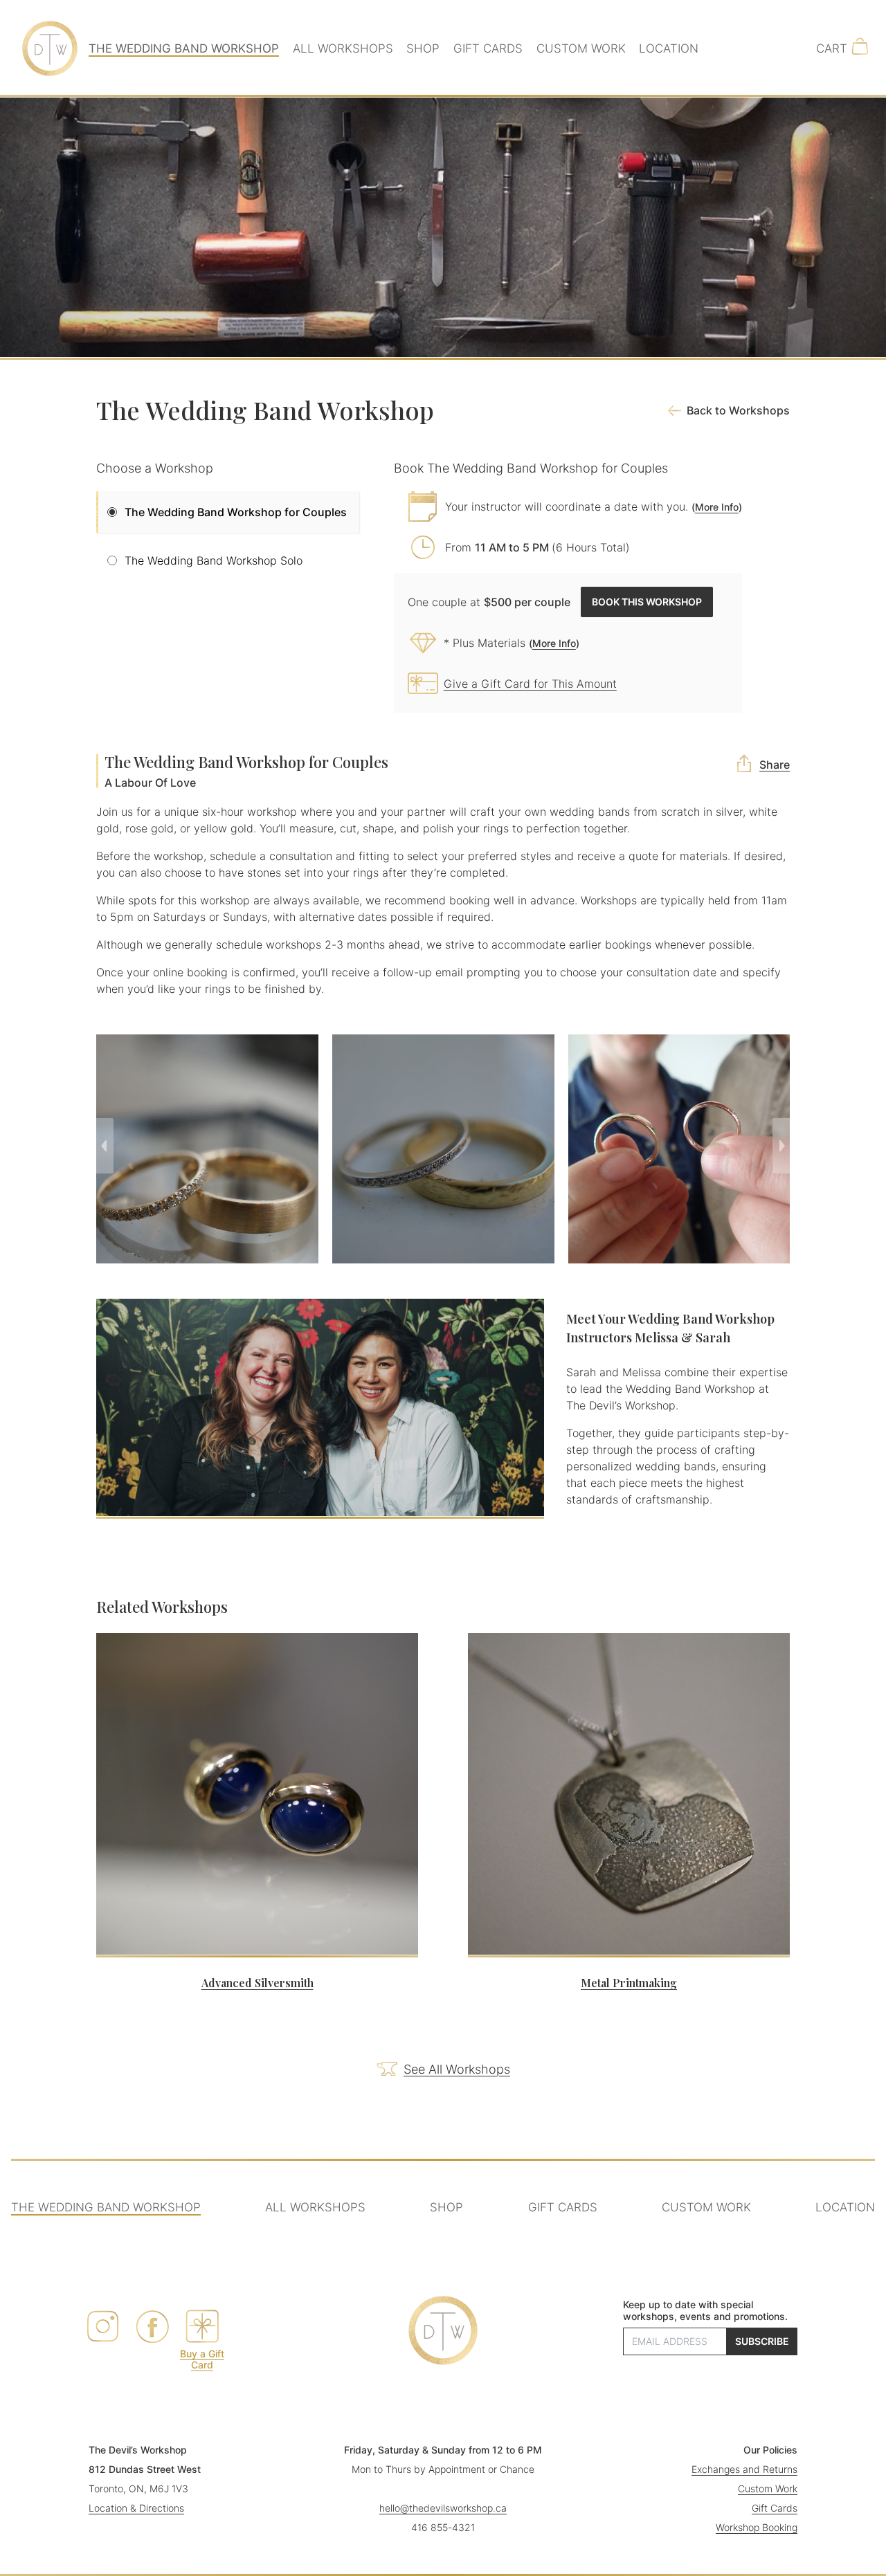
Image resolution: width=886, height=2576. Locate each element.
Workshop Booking (757, 2527)
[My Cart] (832, 48)
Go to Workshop (256, 2017)
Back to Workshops (738, 410)
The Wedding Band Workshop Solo (214, 560)
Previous (105, 1146)
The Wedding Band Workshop (184, 48)
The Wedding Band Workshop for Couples (236, 512)
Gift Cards (488, 48)
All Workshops (343, 48)
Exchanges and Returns (744, 2469)
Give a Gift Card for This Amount (530, 684)
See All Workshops (457, 2069)
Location (669, 48)
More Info (717, 507)
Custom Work (581, 48)
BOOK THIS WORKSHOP (647, 602)
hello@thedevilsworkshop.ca (443, 2508)
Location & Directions (136, 2508)
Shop (423, 48)
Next (781, 1146)
